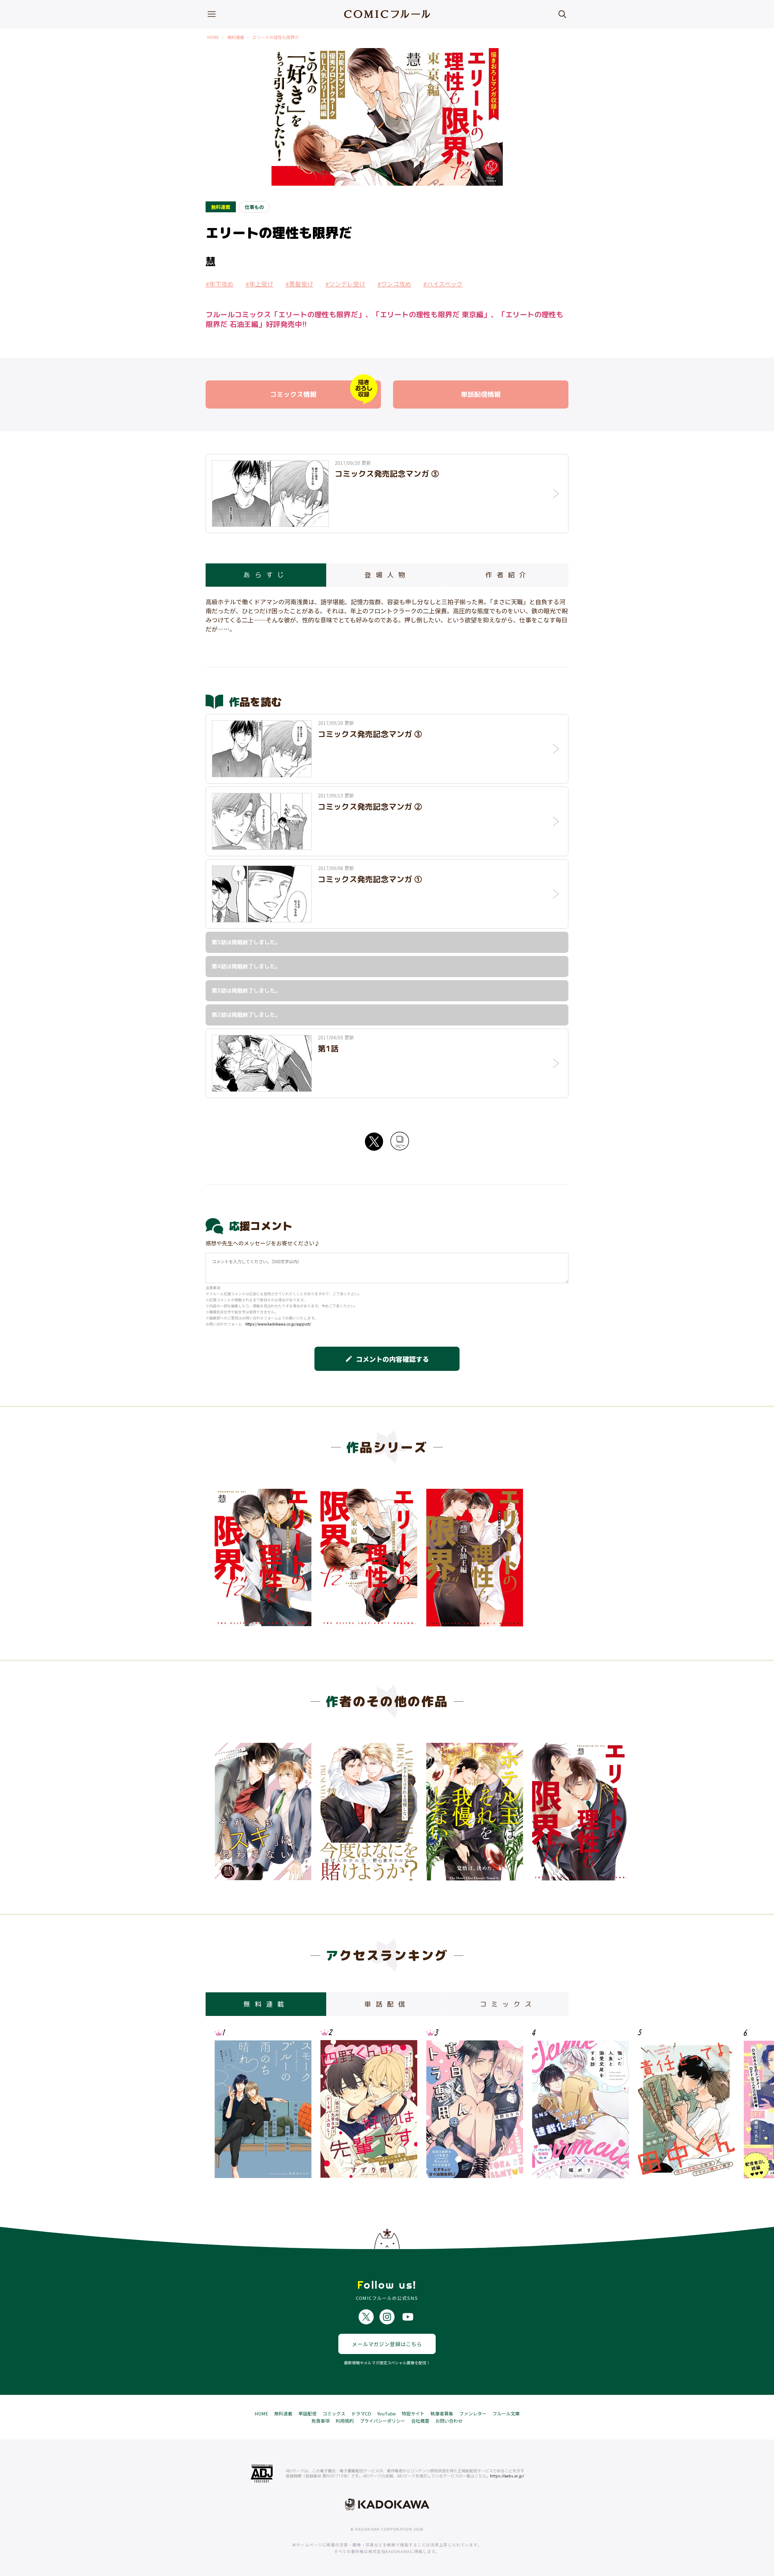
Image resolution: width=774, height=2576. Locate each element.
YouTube (386, 2413)
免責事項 (320, 2421)
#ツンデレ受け (345, 284)
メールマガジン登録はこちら (387, 2344)
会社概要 (420, 2421)
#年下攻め (220, 284)
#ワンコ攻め (394, 284)
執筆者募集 (442, 2413)
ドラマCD (361, 2413)
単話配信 (307, 2413)
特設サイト (413, 2413)
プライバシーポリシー (382, 2421)
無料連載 (236, 37)
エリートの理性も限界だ (276, 37)
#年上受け (259, 284)
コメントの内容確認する (387, 1359)
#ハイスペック (443, 284)
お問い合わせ (449, 2421)
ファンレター (473, 2413)
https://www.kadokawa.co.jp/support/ (278, 1324)
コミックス (334, 2413)
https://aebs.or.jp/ (507, 2476)
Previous (225, 1809)
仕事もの (254, 207)
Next (549, 1809)
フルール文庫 (506, 2413)
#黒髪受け (299, 284)
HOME (213, 37)
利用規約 (345, 2421)
